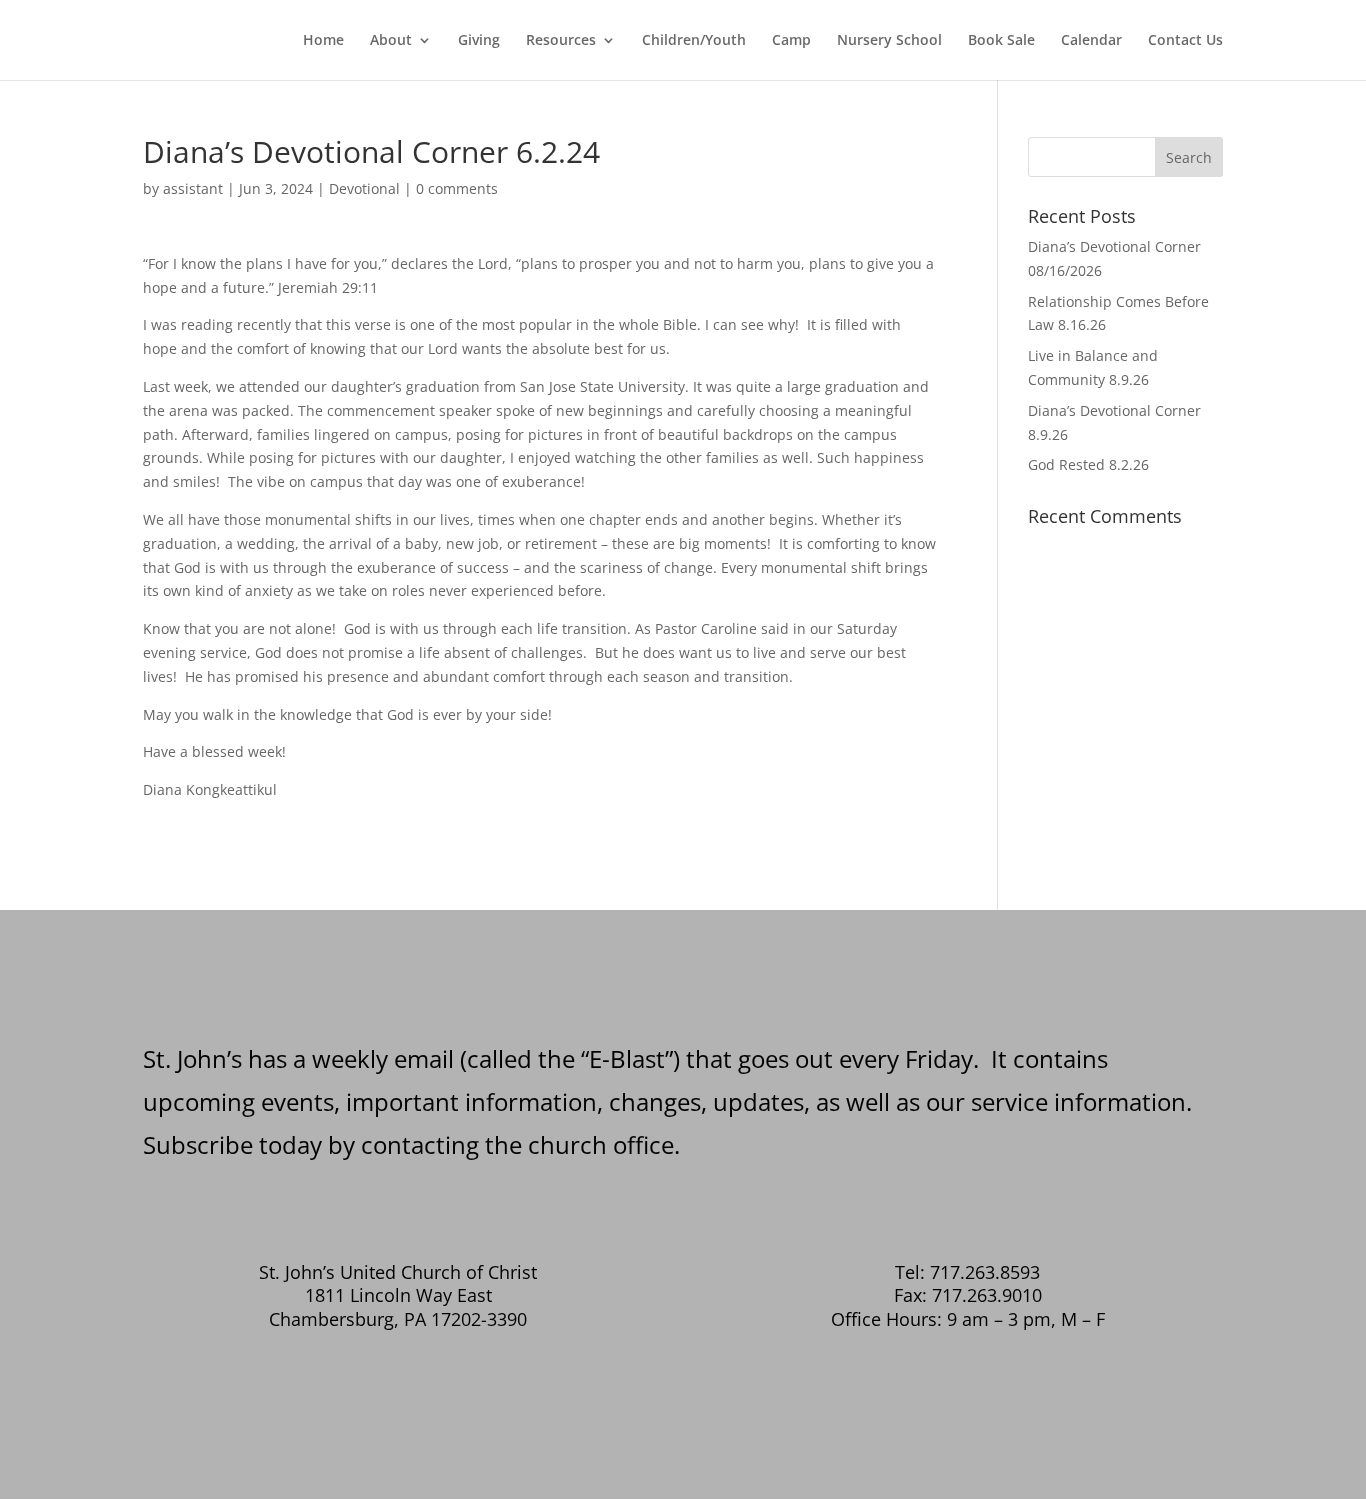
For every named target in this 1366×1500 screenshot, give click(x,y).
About (391, 41)
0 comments (457, 188)
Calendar (1091, 41)
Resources (561, 41)
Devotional (364, 188)
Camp (791, 41)
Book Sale (1001, 41)
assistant (193, 188)
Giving (479, 41)
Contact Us (1185, 41)
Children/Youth (694, 41)
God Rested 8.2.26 (1088, 464)
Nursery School (889, 41)
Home (323, 41)
